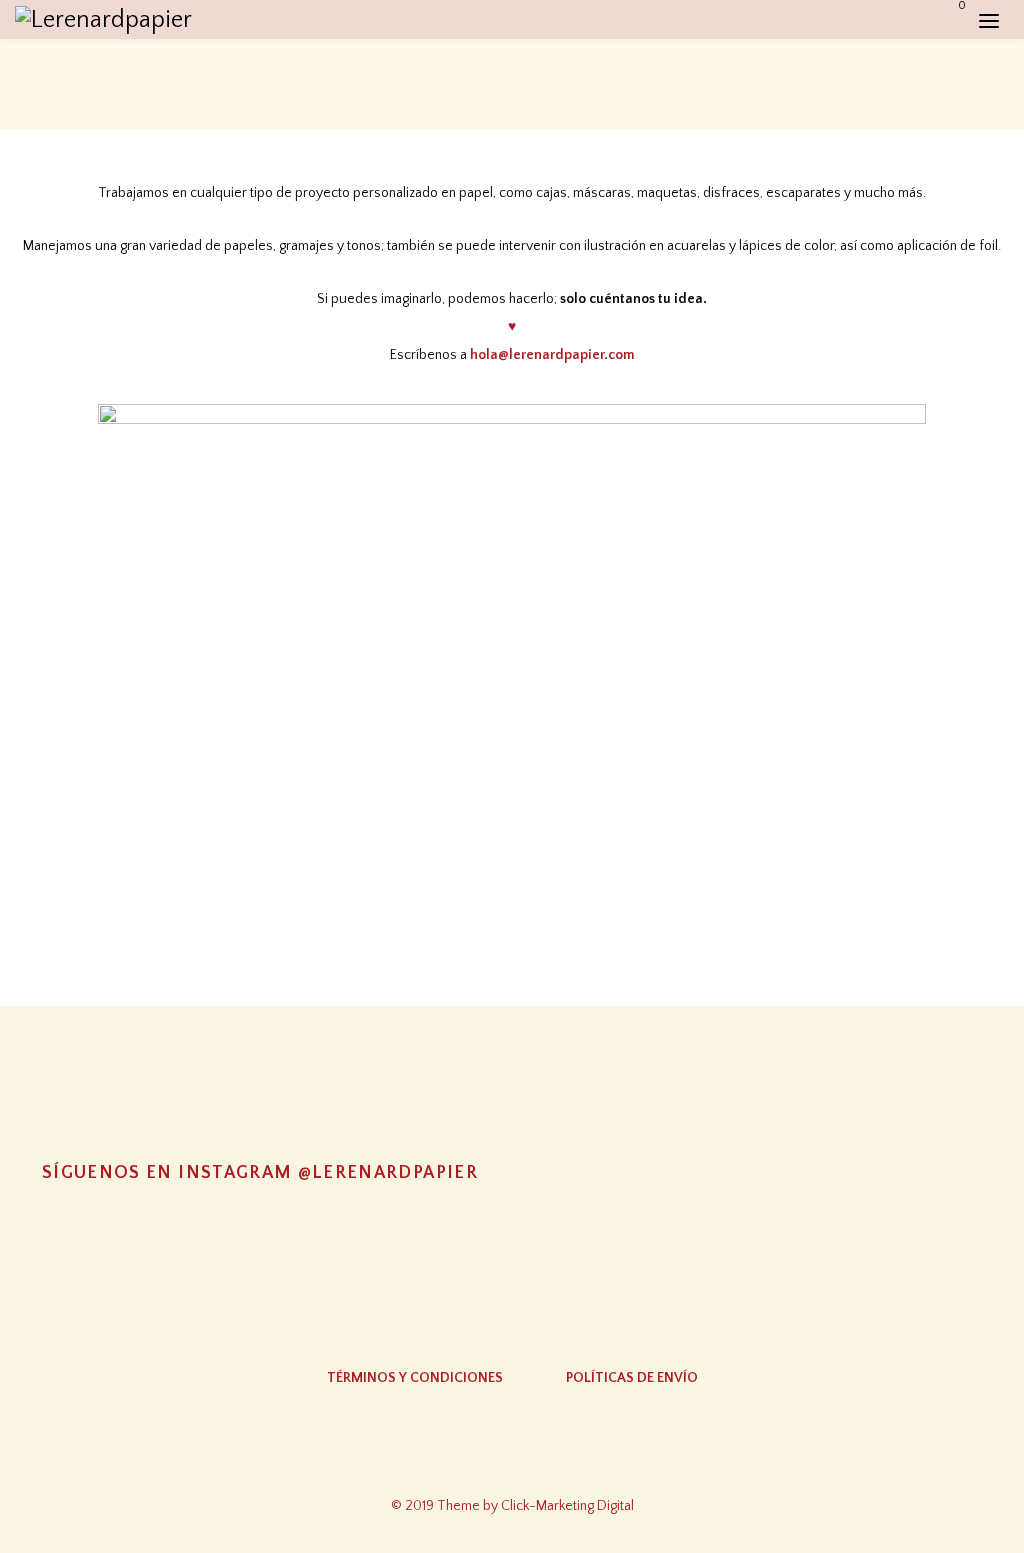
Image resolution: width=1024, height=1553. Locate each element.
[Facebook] (512, 1462)
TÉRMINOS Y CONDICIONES (415, 1378)
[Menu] (989, 20)
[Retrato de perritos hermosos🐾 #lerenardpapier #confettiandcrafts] (512, 1231)
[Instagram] (433, 1462)
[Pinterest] (591, 1462)
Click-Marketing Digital (567, 1506)
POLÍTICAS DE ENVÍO (632, 1378)
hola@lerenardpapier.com (552, 355)
